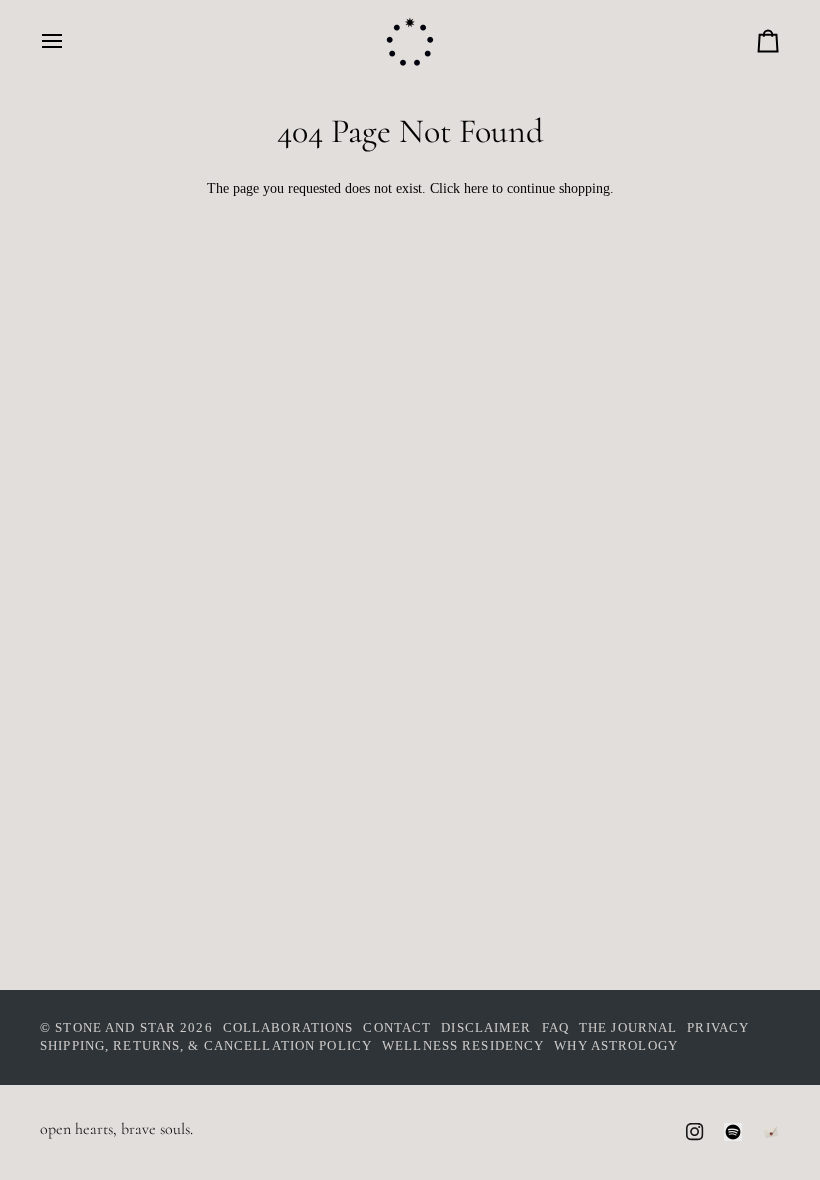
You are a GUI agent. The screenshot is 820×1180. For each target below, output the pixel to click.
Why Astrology (616, 1046)
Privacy (718, 1028)
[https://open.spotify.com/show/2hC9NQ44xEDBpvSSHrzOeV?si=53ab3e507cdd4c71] (733, 1132)
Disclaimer (486, 1028)
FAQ (555, 1028)
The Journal (628, 1028)
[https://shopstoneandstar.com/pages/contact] (771, 1132)
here (476, 188)
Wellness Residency (463, 1046)
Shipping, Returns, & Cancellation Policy (206, 1046)
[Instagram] (695, 1132)
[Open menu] (70, 41)
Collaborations (288, 1028)
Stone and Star (115, 1028)
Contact (397, 1028)
